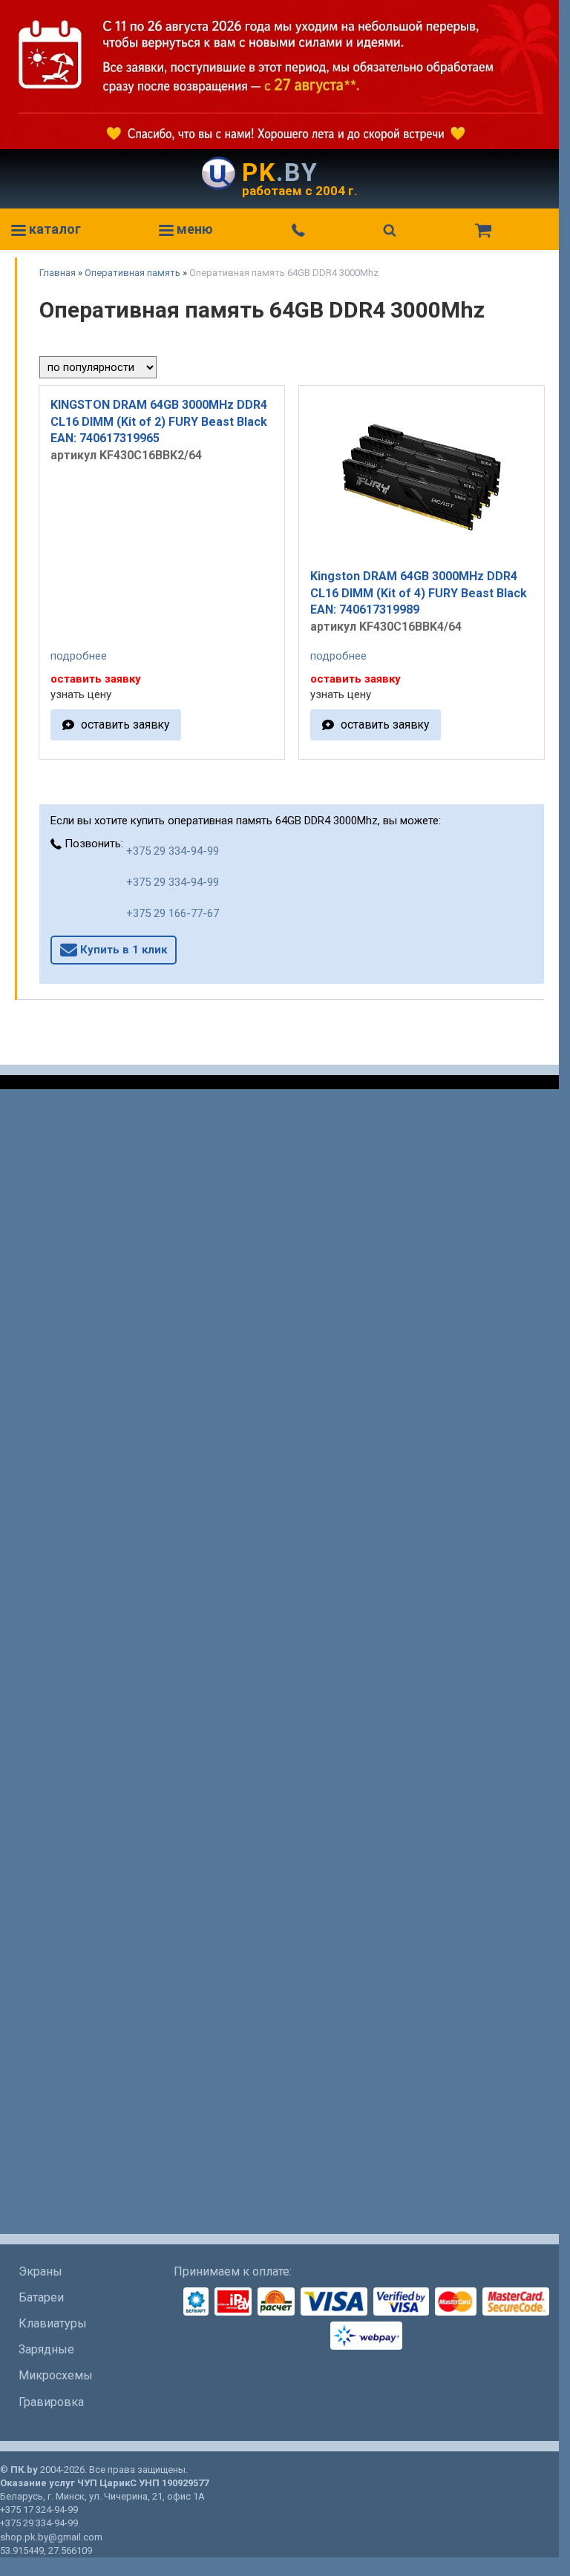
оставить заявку (125, 724)
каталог (53, 229)
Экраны (40, 2271)
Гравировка (51, 2402)
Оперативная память (132, 273)
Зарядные (46, 2349)
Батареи (41, 2297)
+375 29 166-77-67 (173, 913)
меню (193, 229)
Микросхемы (56, 2375)
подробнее (79, 656)
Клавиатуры (53, 2323)
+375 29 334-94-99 (173, 851)
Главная (58, 273)
